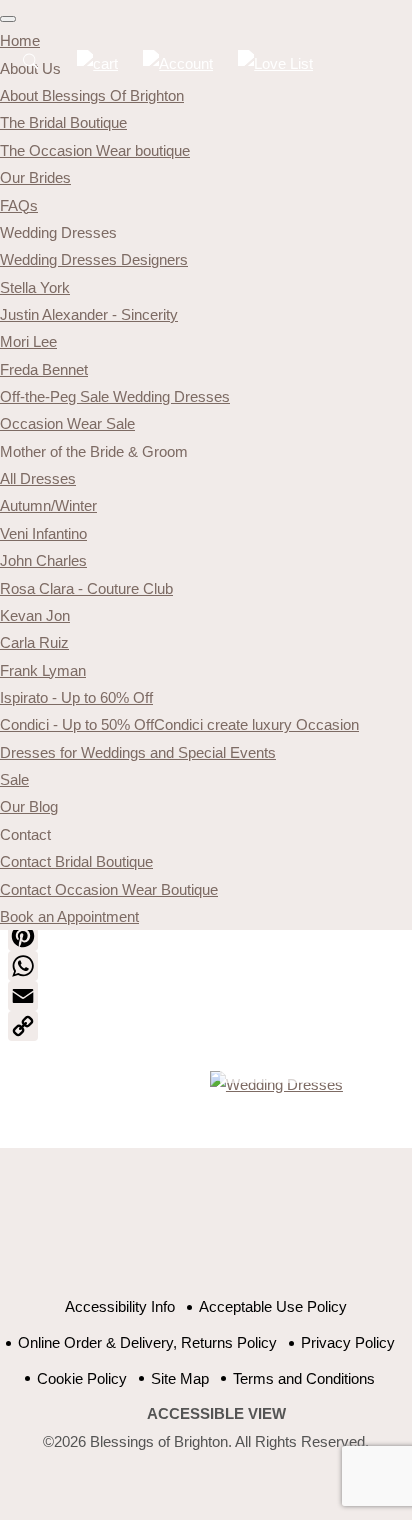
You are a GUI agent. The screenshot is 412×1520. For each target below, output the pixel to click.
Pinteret (238, 1233)
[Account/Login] (178, 63)
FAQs (19, 205)
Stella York (35, 287)
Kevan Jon (35, 615)
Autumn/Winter (48, 505)
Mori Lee (28, 341)
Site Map (180, 1378)
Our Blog (29, 806)
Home (20, 40)
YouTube (188, 1233)
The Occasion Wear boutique (95, 150)
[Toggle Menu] (8, 19)
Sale (14, 779)
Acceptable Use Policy (273, 1306)
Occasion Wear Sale (67, 423)
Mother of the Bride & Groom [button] (94, 451)
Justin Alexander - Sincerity (89, 314)
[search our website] (30, 72)
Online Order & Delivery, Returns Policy (147, 1342)
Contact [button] (25, 834)
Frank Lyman (43, 670)
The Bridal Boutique (63, 122)
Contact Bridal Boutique (76, 861)
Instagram (288, 1233)
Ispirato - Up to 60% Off (76, 697)
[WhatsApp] (206, 966)
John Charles (43, 560)
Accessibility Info (120, 1306)
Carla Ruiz (34, 642)
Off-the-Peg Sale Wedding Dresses (115, 396)
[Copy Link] (206, 1026)
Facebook (138, 1233)
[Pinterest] (206, 936)
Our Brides (35, 177)
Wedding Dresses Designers (94, 259)
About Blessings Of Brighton (92, 95)
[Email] (206, 996)
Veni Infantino (43, 533)
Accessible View (216, 1413)
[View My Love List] (275, 63)
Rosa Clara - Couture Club (86, 588)
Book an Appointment (69, 916)
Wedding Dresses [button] (58, 232)
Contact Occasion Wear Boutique (109, 889)
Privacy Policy (348, 1342)
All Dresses (38, 478)
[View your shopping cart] (97, 63)
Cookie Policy (82, 1378)
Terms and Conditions (304, 1378)
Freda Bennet (44, 369)
